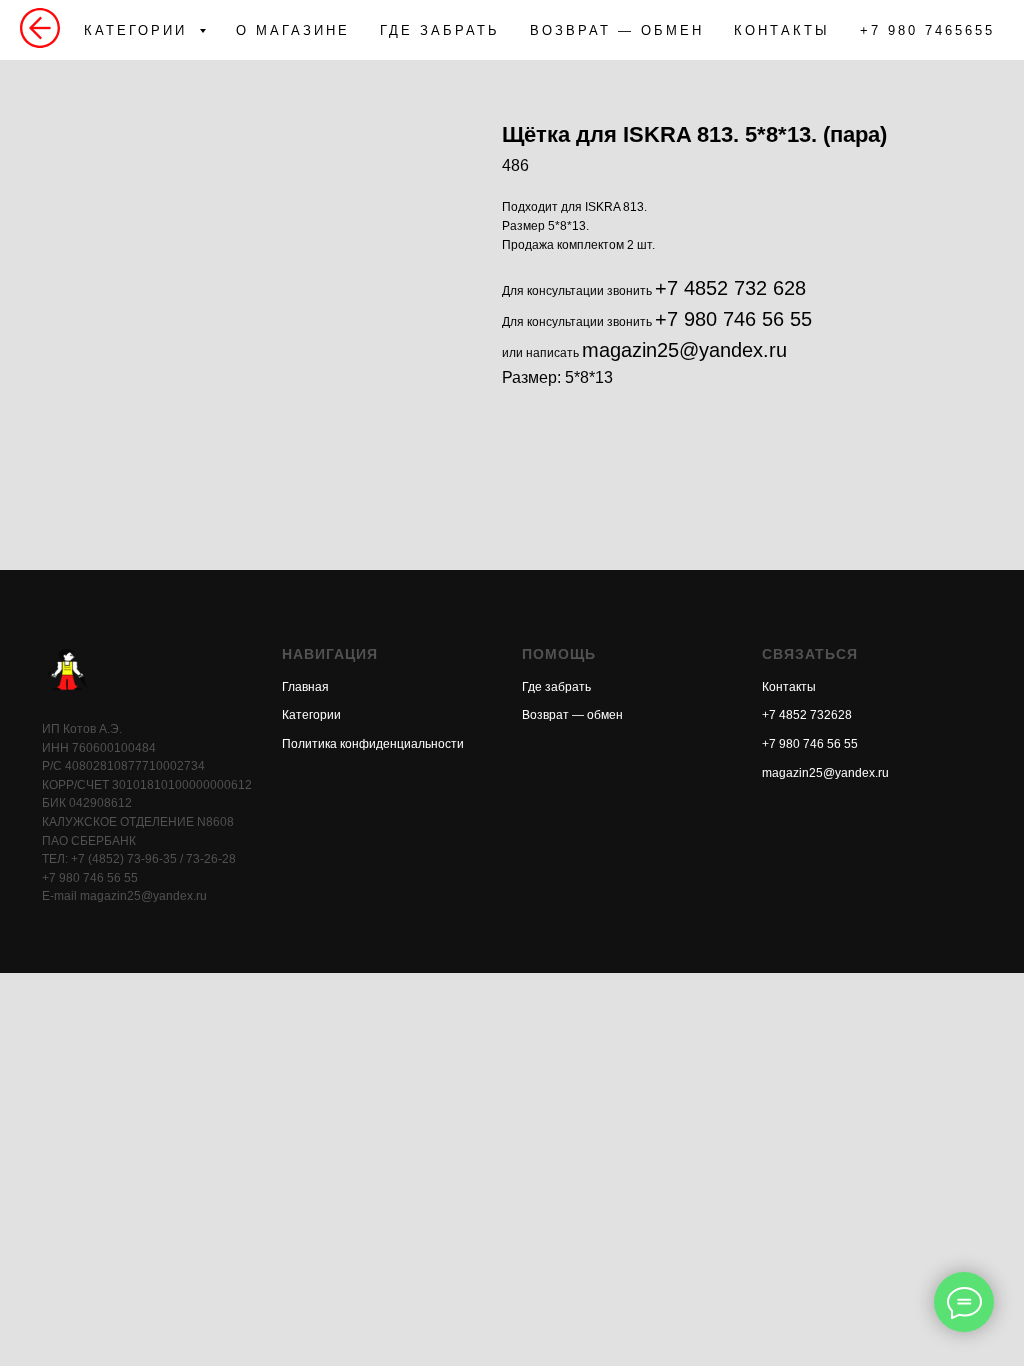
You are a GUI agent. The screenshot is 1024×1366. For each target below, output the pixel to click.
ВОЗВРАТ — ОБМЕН (617, 30)
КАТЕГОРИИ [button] (139, 30)
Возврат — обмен (572, 715)
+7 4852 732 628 (730, 288)
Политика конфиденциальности (373, 744)
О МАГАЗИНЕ (293, 30)
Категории (311, 715)
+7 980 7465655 (927, 30)
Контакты (789, 687)
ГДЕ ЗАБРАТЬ (440, 30)
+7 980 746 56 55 (733, 319)
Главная (305, 687)
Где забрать (556, 687)
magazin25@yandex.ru (684, 350)
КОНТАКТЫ (782, 30)
